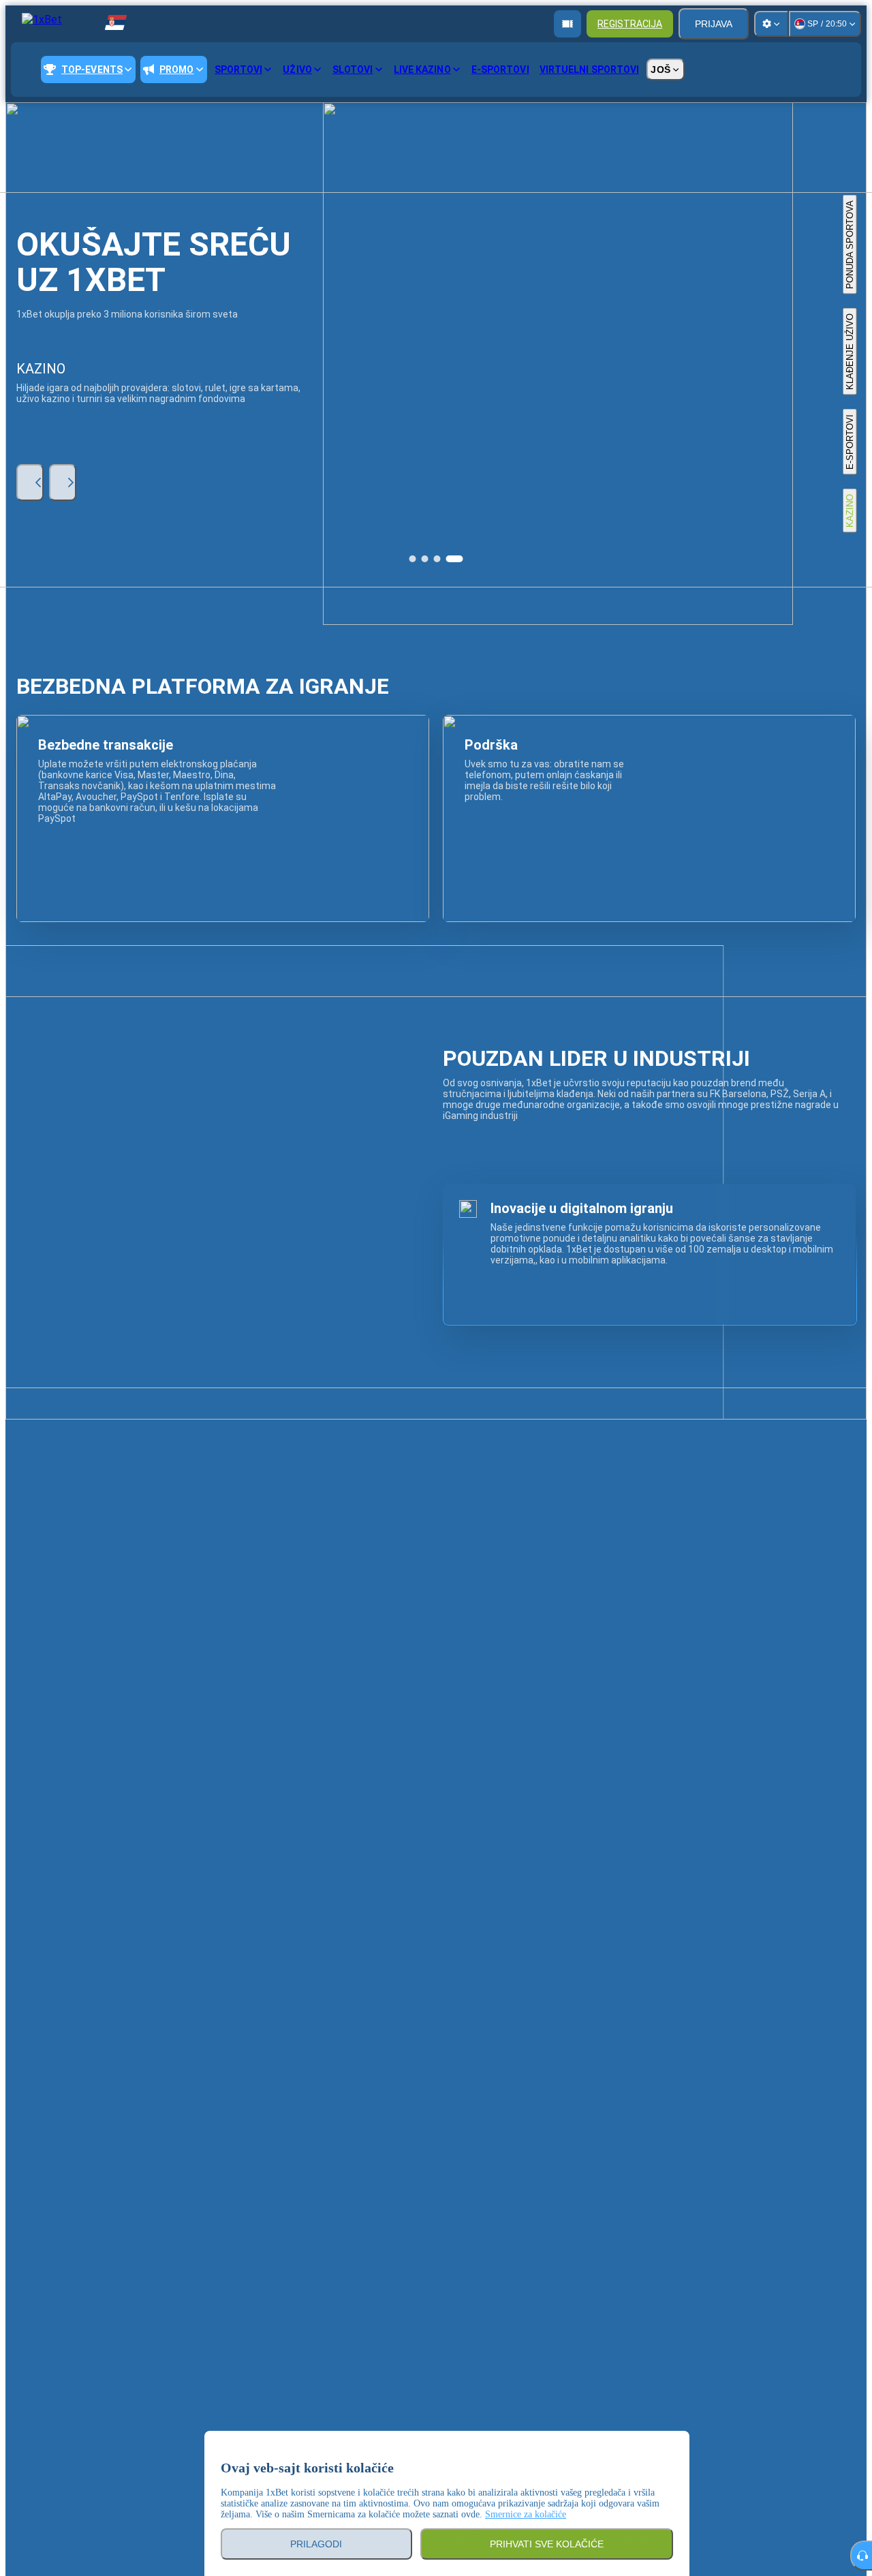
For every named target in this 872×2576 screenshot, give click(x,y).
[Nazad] (30, 482)
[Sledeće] (63, 482)
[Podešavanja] (771, 24)
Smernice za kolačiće (526, 2514)
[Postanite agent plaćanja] (567, 24)
